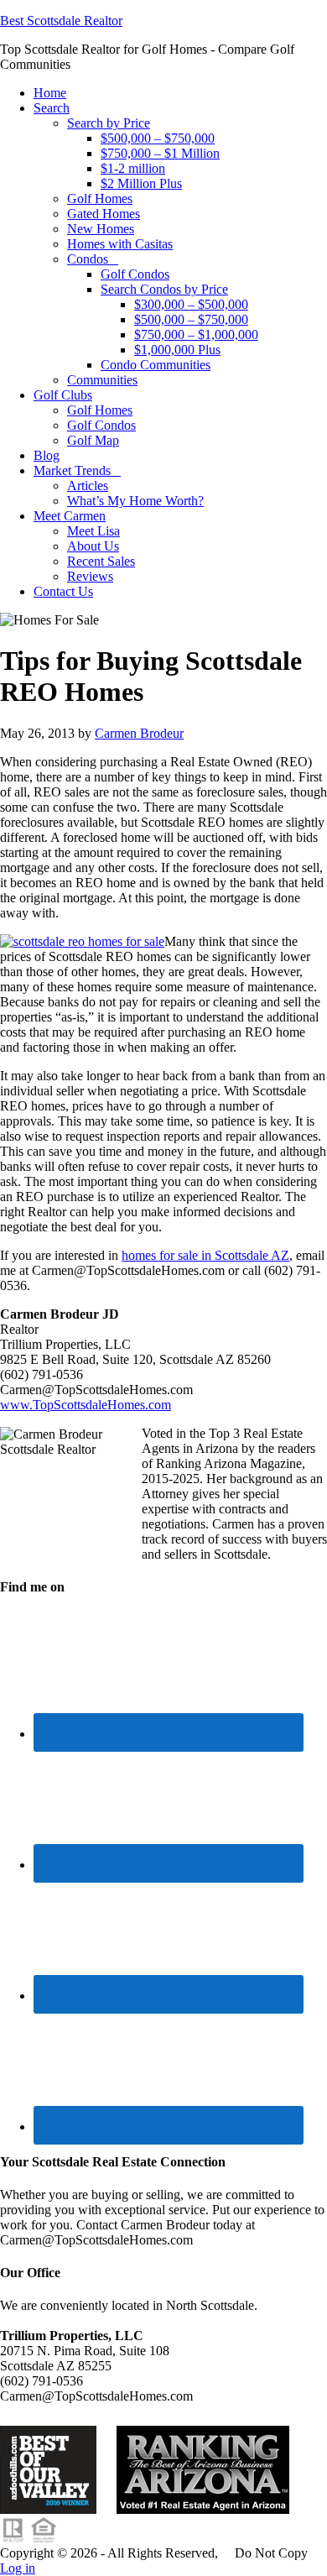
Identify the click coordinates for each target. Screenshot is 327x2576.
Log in (18, 2568)
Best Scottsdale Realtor (61, 21)
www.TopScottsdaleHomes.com (86, 1405)
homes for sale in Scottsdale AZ (205, 1255)
